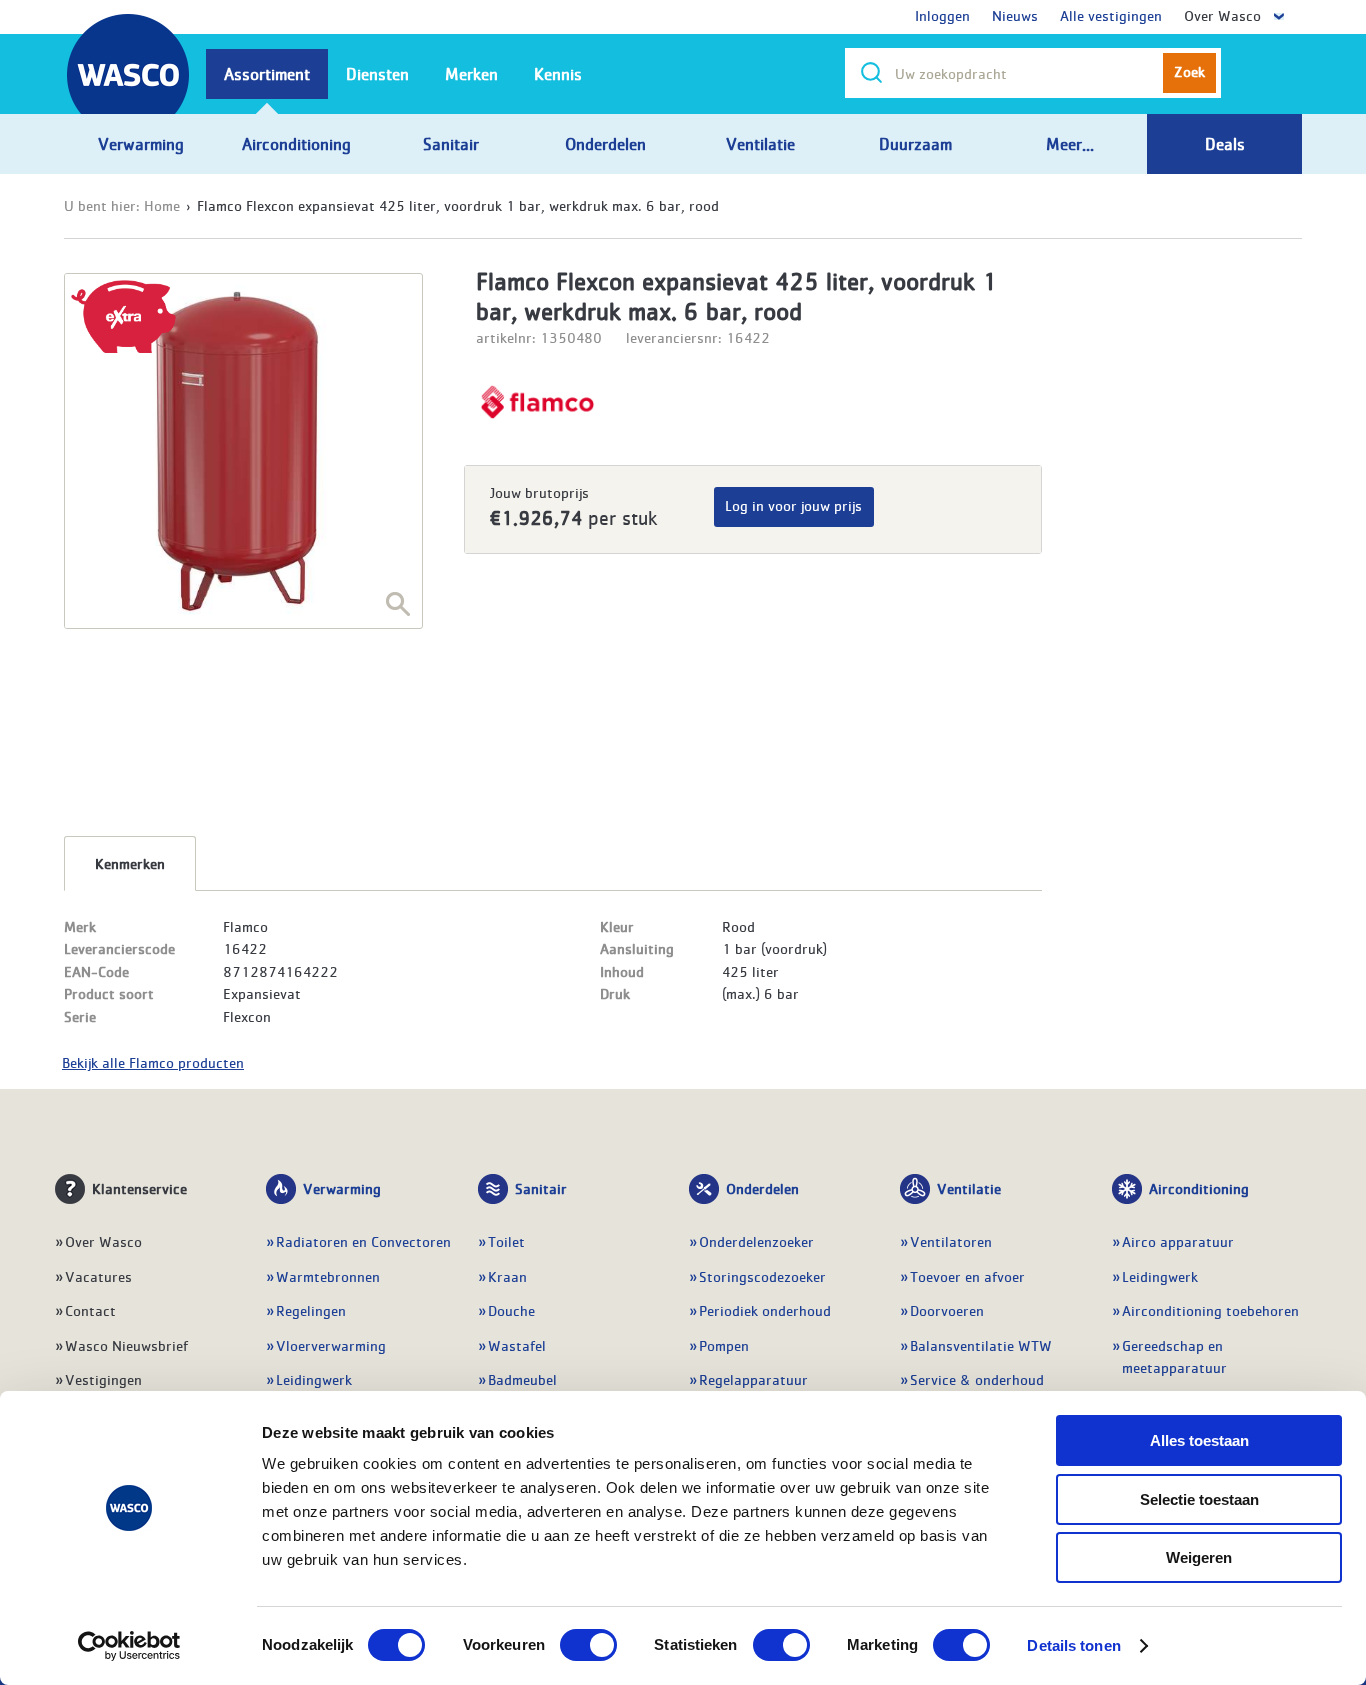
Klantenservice (139, 1188)
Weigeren (1199, 1557)
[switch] (588, 1645)
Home (162, 205)
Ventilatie (969, 1188)
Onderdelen (762, 1188)
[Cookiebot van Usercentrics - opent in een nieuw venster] (129, 1646)
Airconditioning (1199, 1188)
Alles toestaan (1199, 1440)
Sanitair (541, 1188)
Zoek (1189, 71)
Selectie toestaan (1199, 1499)
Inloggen (942, 15)
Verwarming (342, 1188)
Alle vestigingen (1111, 15)
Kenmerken (130, 863)
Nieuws (1015, 15)
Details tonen (1073, 1645)
